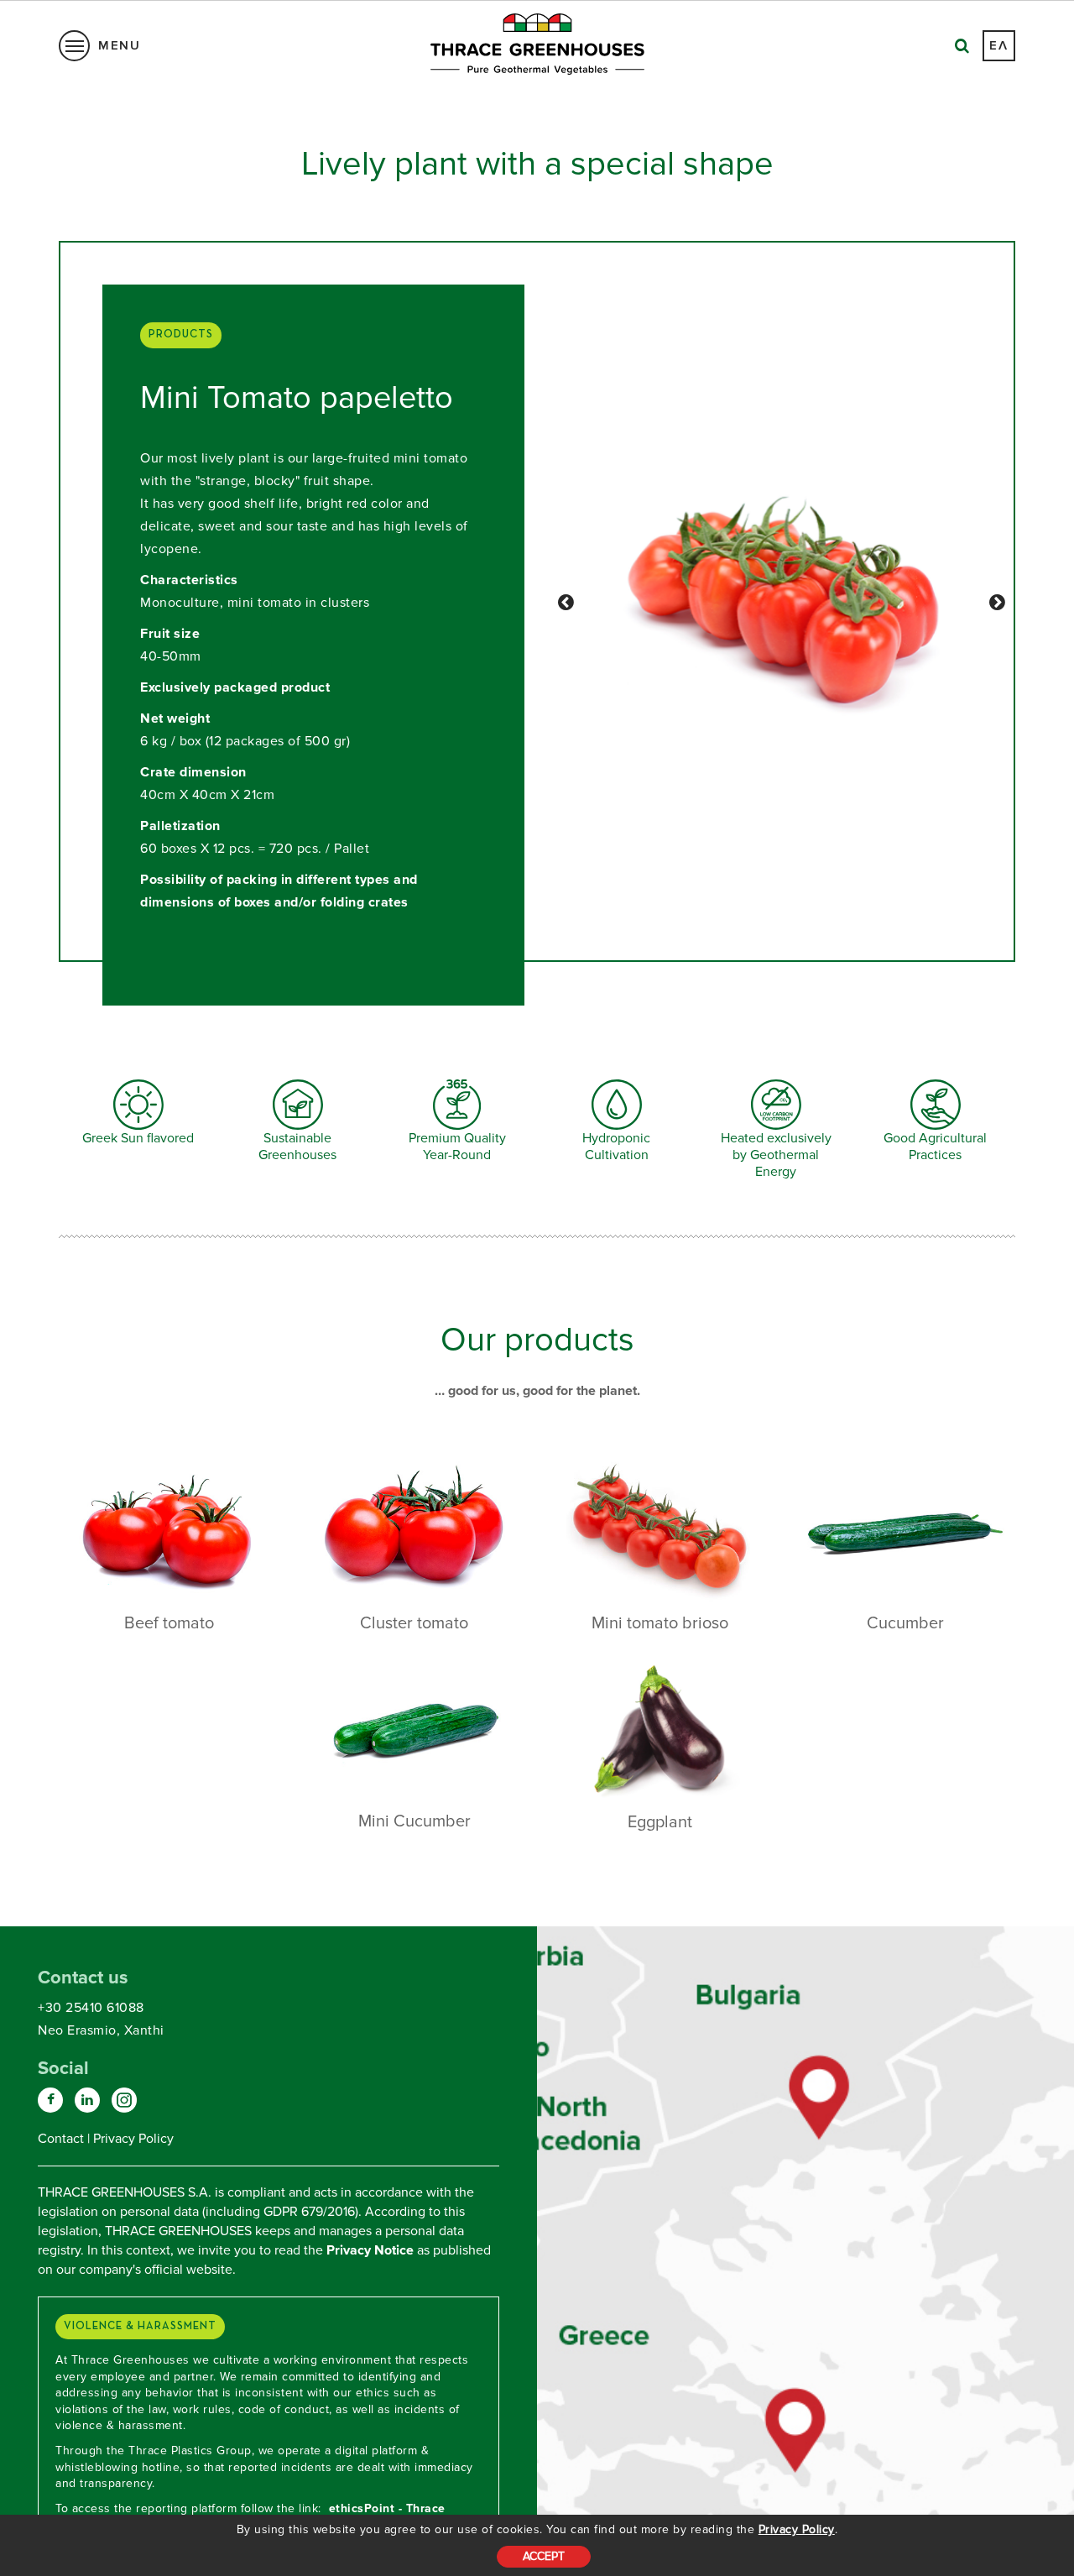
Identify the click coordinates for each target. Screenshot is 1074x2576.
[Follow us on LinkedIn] (87, 2100)
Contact (61, 2139)
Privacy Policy (797, 2529)
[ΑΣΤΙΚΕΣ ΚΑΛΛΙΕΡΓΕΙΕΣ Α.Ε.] (795, 2423)
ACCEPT (544, 2556)
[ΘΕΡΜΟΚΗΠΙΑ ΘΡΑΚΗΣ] (821, 2098)
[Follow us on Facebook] (50, 2100)
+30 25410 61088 (91, 2008)
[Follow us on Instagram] (124, 2100)
